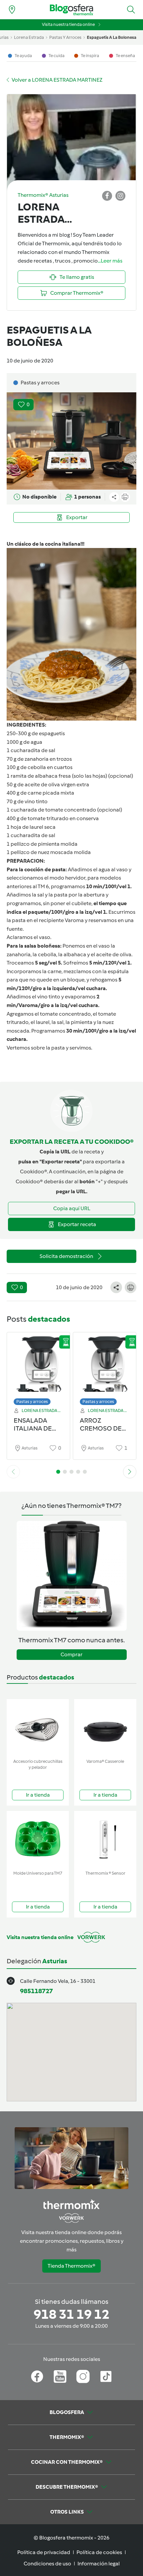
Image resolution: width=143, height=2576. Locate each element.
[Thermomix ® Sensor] (105, 1839)
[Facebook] (37, 2377)
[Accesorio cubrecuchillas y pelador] (38, 1727)
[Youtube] (60, 2377)
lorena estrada (29, 37)
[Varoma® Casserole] (105, 1727)
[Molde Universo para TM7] (38, 1839)
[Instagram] (83, 2377)
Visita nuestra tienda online (68, 24)
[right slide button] (130, 1472)
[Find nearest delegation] (12, 10)
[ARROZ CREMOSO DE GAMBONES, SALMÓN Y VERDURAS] (105, 1367)
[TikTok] (106, 2377)
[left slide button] (13, 1472)
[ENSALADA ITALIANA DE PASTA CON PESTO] (38, 1367)
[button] (131, 10)
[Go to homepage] (71, 10)
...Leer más (110, 261)
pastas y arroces (65, 37)
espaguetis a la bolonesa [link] (112, 37)
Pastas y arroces (32, 1402)
